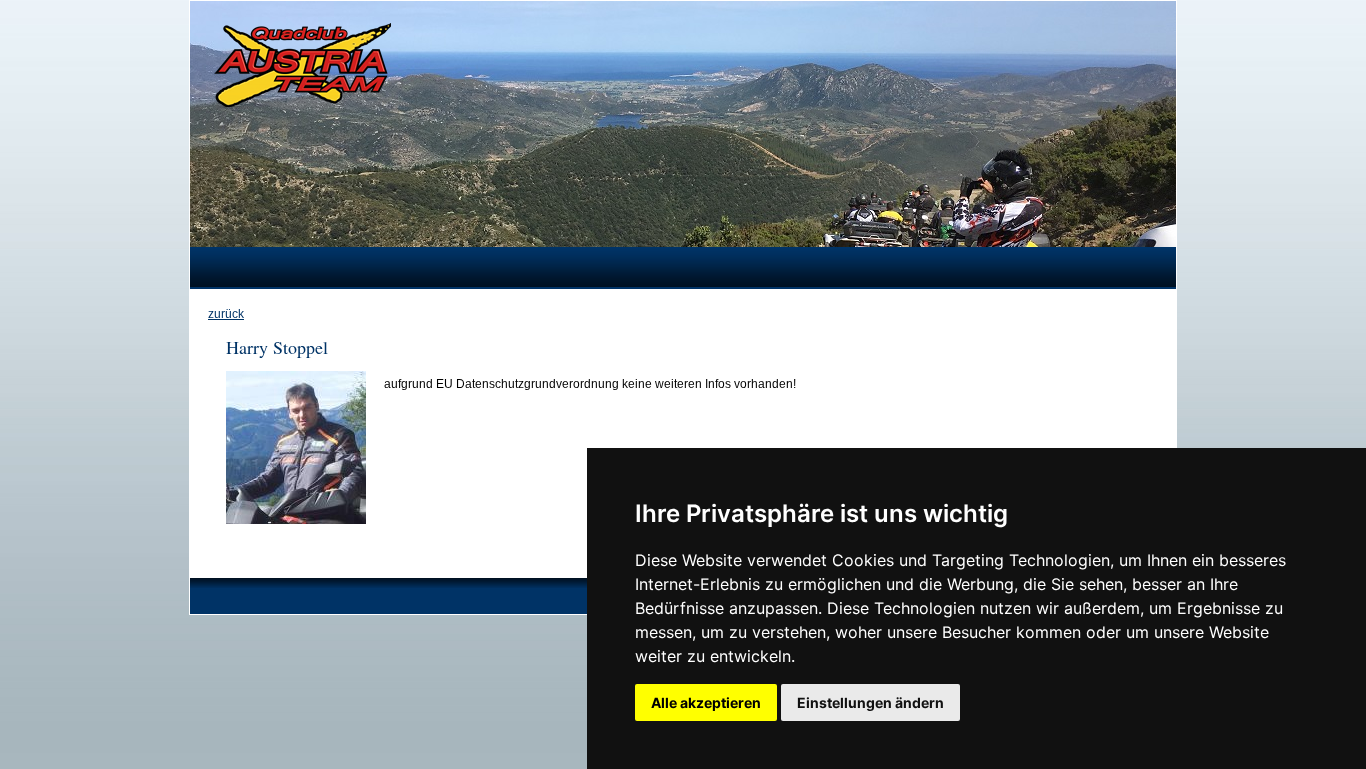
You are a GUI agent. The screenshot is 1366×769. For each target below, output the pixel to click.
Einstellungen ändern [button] (870, 702)
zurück (226, 314)
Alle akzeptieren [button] (706, 702)
